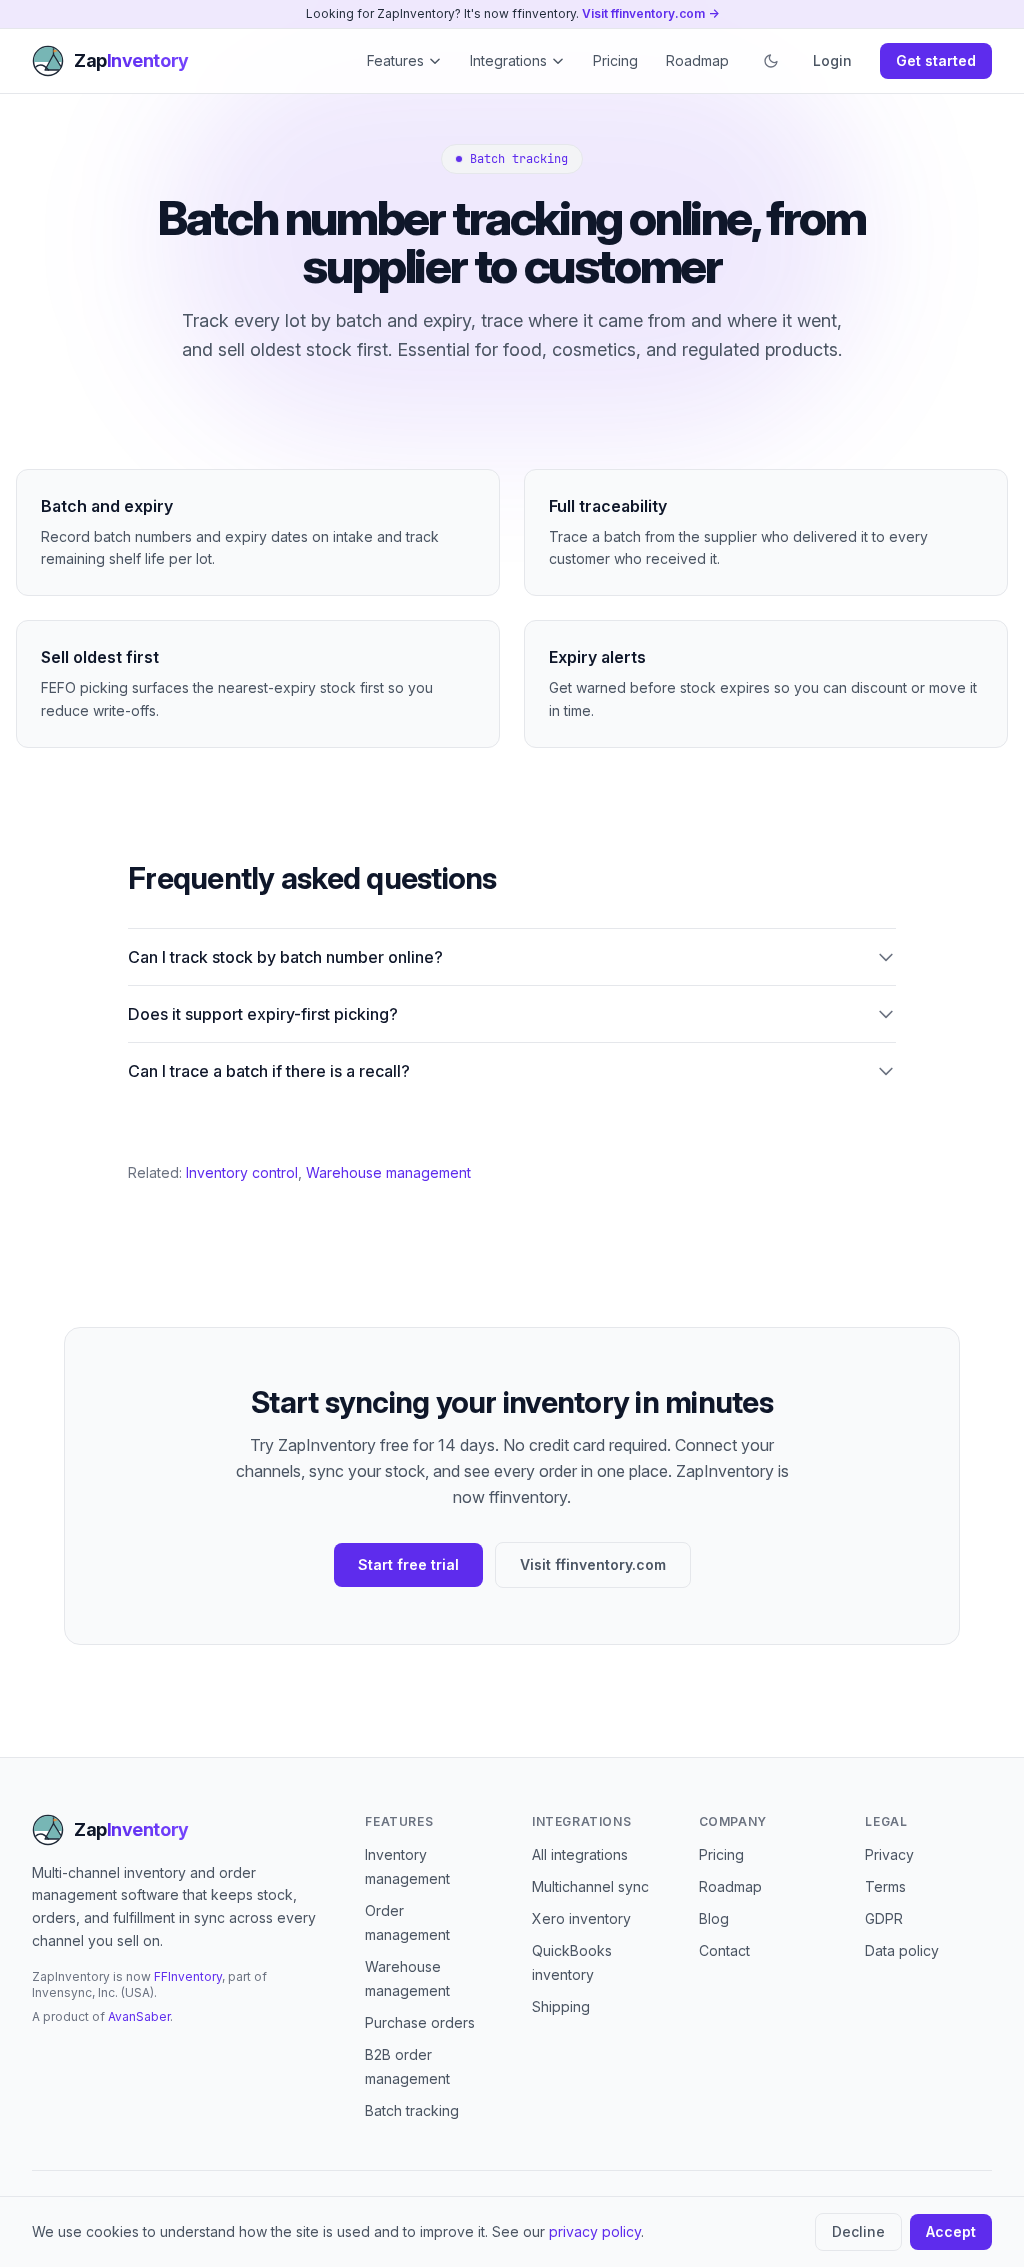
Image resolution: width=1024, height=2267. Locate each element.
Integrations (508, 60)
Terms (885, 1886)
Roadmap (697, 60)
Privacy (889, 1854)
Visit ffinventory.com (593, 1564)
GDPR (884, 1918)
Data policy (902, 1950)
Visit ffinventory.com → (650, 13)
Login (832, 60)
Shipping (561, 2006)
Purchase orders (420, 2022)
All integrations (580, 1854)
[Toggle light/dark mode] (771, 61)
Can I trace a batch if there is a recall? (269, 1071)
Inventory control (242, 1172)
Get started (936, 60)
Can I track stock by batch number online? (285, 957)
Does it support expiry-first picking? (263, 1014)
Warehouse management (388, 1172)
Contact (724, 1950)
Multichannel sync (590, 1886)
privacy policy (595, 2231)
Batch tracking (412, 2110)
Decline (858, 2231)
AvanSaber (139, 2016)
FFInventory (188, 1976)
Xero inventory (581, 1918)
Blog (714, 1918)
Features (395, 60)
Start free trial (408, 1564)
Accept (951, 2231)
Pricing (615, 60)
